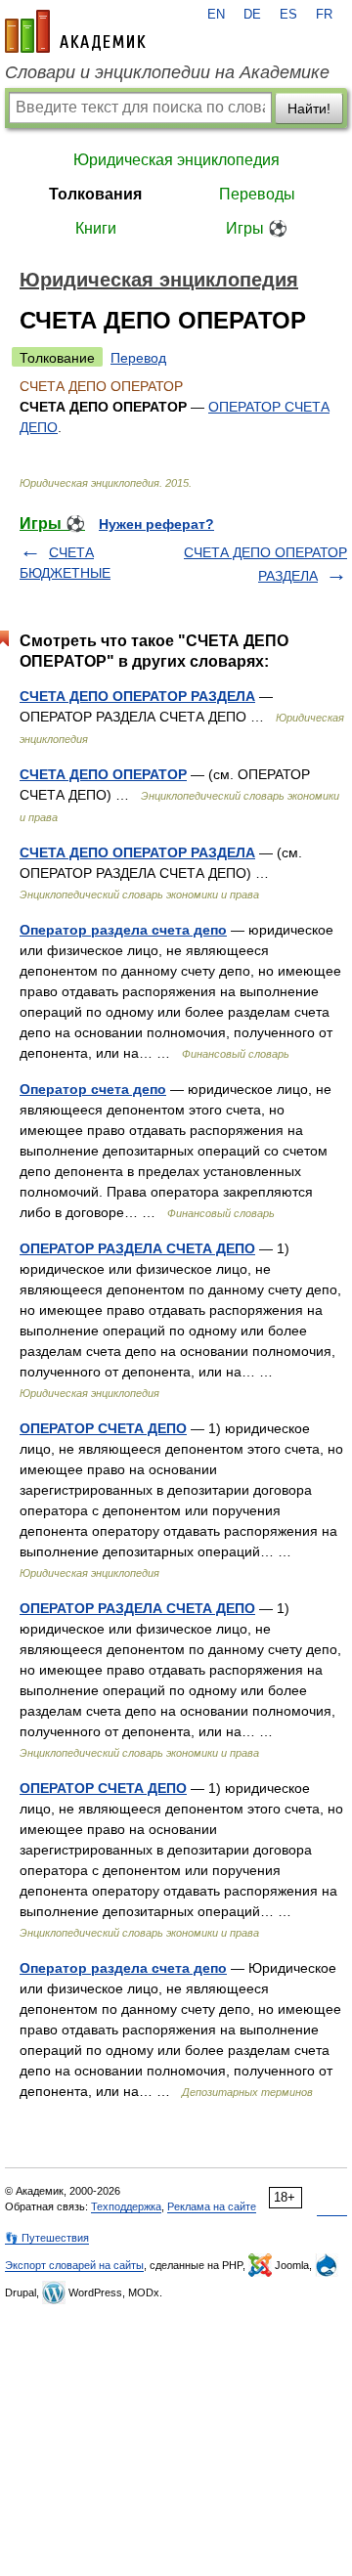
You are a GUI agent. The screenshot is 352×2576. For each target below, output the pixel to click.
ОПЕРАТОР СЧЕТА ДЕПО (103, 1428)
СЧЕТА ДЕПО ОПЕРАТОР (103, 774)
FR (324, 15)
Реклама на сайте (212, 2206)
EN (216, 15)
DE (252, 15)
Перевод (138, 358)
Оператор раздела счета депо (123, 930)
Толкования (95, 194)
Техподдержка (126, 2206)
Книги (96, 228)
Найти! (309, 109)
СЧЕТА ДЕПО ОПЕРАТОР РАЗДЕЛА (137, 696)
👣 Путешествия (47, 2238)
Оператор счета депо (93, 1089)
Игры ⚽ (257, 228)
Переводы (257, 194)
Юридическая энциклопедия (176, 160)
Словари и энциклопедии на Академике (167, 72)
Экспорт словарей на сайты (74, 2265)
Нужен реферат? (156, 524)
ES (288, 15)
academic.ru (75, 31)
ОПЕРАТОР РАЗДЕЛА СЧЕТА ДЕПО (137, 1248)
